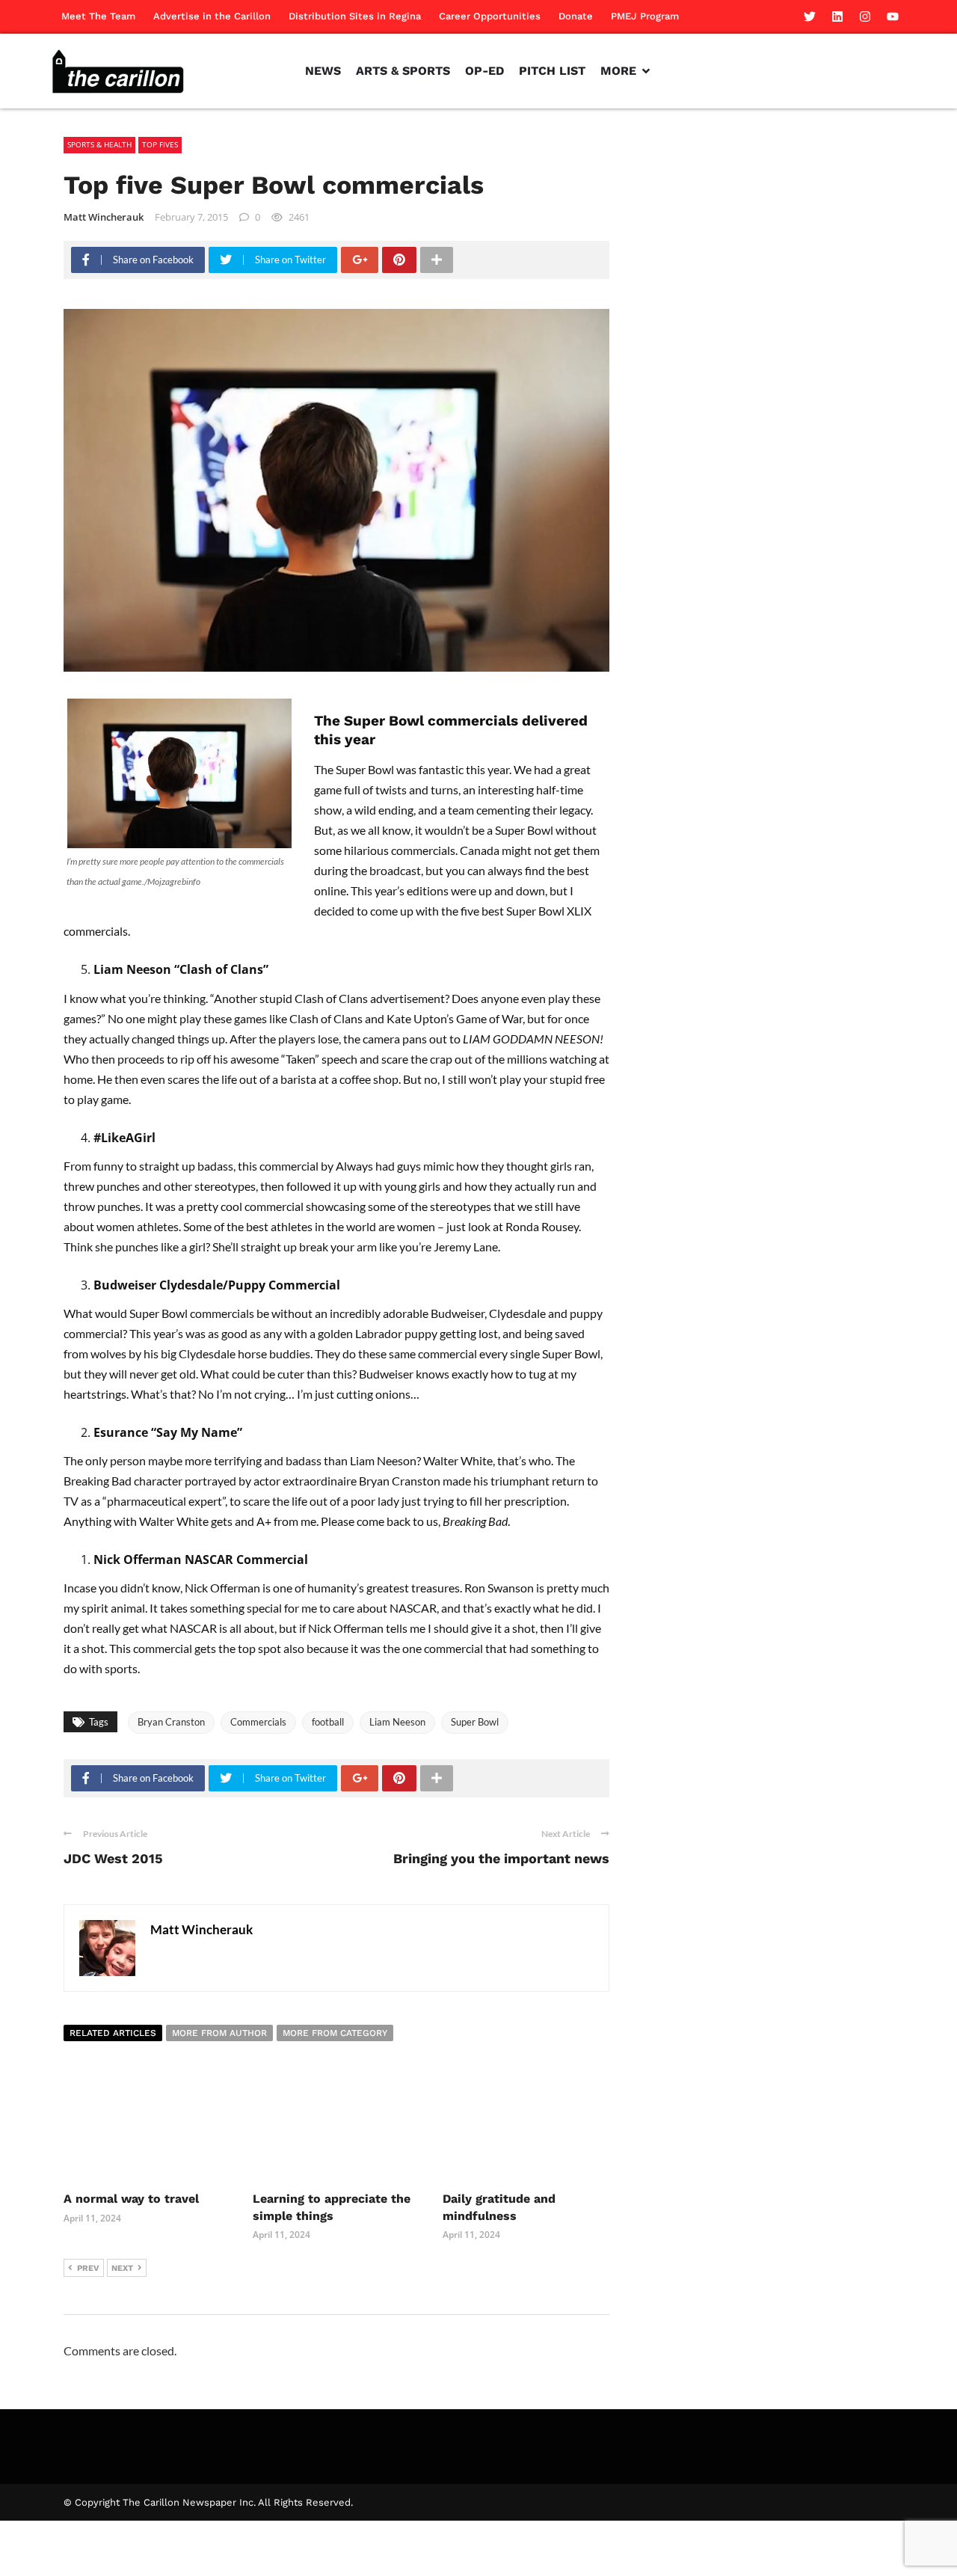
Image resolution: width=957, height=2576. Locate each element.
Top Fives (160, 144)
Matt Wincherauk (104, 217)
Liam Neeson (397, 1722)
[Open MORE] (646, 71)
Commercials (258, 1722)
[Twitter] (810, 16)
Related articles (113, 2033)
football (328, 1722)
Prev (88, 2268)
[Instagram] (865, 16)
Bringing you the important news (501, 1858)
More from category (335, 2033)
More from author (219, 2033)
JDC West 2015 (113, 1858)
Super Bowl (475, 1722)
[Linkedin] (837, 16)
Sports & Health (99, 144)
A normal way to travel (131, 2199)
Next (122, 2268)
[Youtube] (893, 16)
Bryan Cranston (171, 1722)
